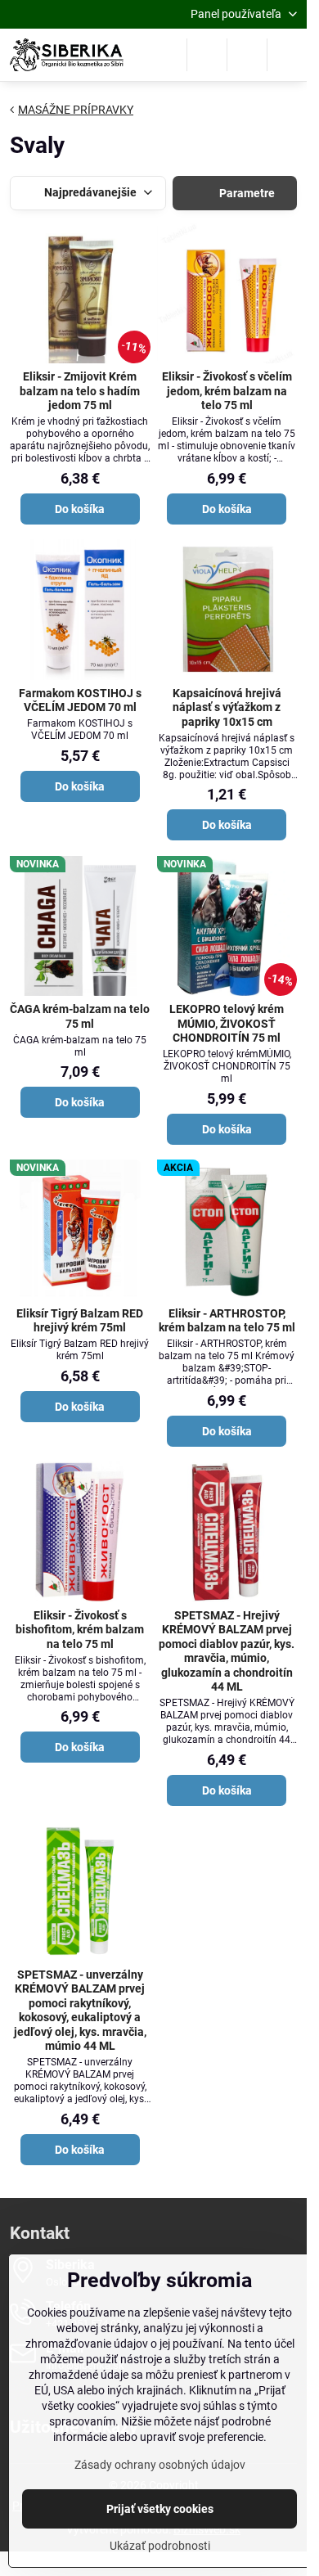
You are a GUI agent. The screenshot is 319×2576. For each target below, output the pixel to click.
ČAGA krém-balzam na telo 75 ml (80, 1016)
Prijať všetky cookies (160, 2509)
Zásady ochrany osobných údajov (160, 2465)
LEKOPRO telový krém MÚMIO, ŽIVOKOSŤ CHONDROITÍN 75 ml (227, 1023)
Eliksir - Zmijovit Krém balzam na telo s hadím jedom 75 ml (80, 391)
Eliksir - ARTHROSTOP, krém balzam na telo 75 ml (227, 1321)
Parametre (246, 193)
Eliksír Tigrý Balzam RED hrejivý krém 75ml (80, 1321)
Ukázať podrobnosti (160, 2546)
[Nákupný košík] (247, 55)
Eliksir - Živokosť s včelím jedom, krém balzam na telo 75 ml (227, 391)
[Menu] (287, 55)
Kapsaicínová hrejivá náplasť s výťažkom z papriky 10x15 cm (227, 707)
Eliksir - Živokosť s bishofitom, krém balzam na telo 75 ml (80, 1630)
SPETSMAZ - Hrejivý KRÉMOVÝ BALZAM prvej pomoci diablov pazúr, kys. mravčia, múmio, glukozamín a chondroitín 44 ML (227, 1651)
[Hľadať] (207, 55)
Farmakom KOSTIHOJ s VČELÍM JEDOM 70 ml (80, 700)
